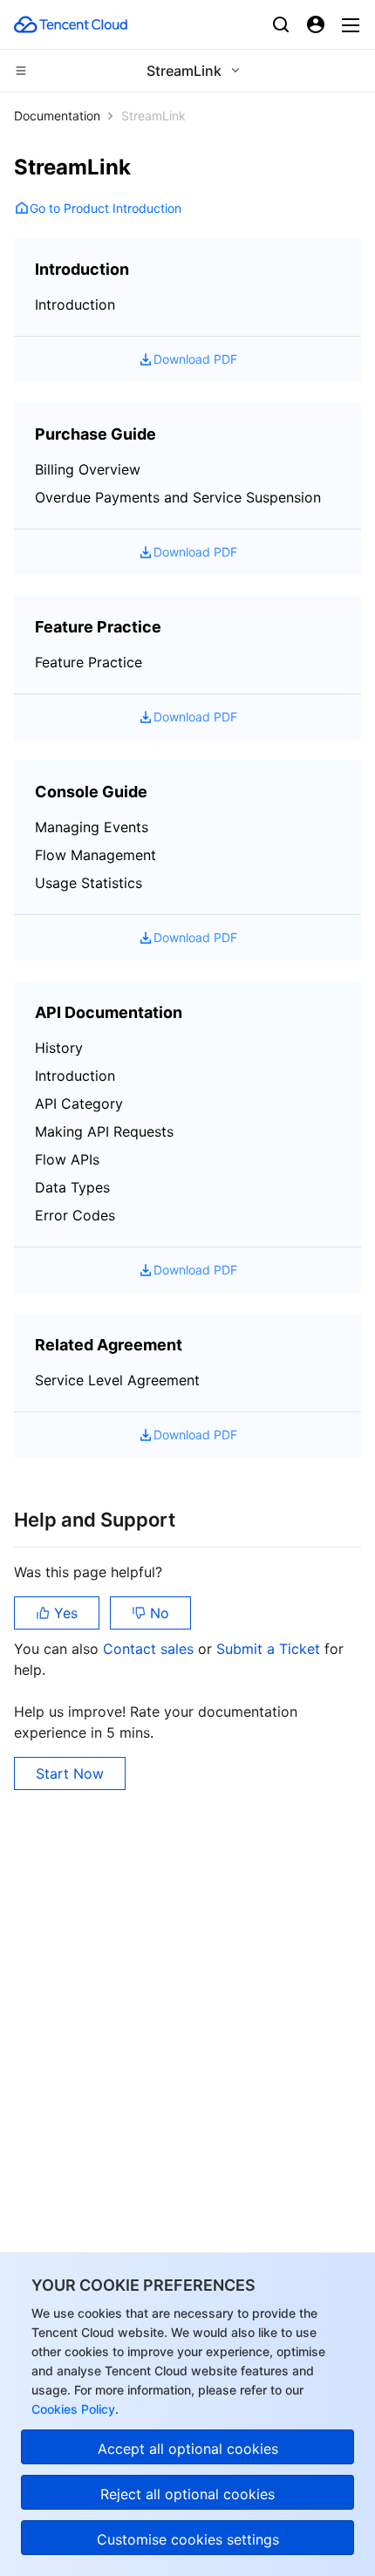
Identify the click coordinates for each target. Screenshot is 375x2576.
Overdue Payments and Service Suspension (178, 497)
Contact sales (150, 1649)
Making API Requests (104, 1131)
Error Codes (75, 1215)
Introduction (75, 304)
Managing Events (92, 827)
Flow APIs (67, 1159)
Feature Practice (89, 662)
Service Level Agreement (117, 1380)
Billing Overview (88, 469)
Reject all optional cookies (187, 2494)
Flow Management (95, 855)
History (59, 1048)
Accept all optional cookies (188, 2449)
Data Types (72, 1187)
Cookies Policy (73, 2409)
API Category (79, 1104)
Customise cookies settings (188, 2539)
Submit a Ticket (270, 1649)
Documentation (57, 116)
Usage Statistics (89, 883)
